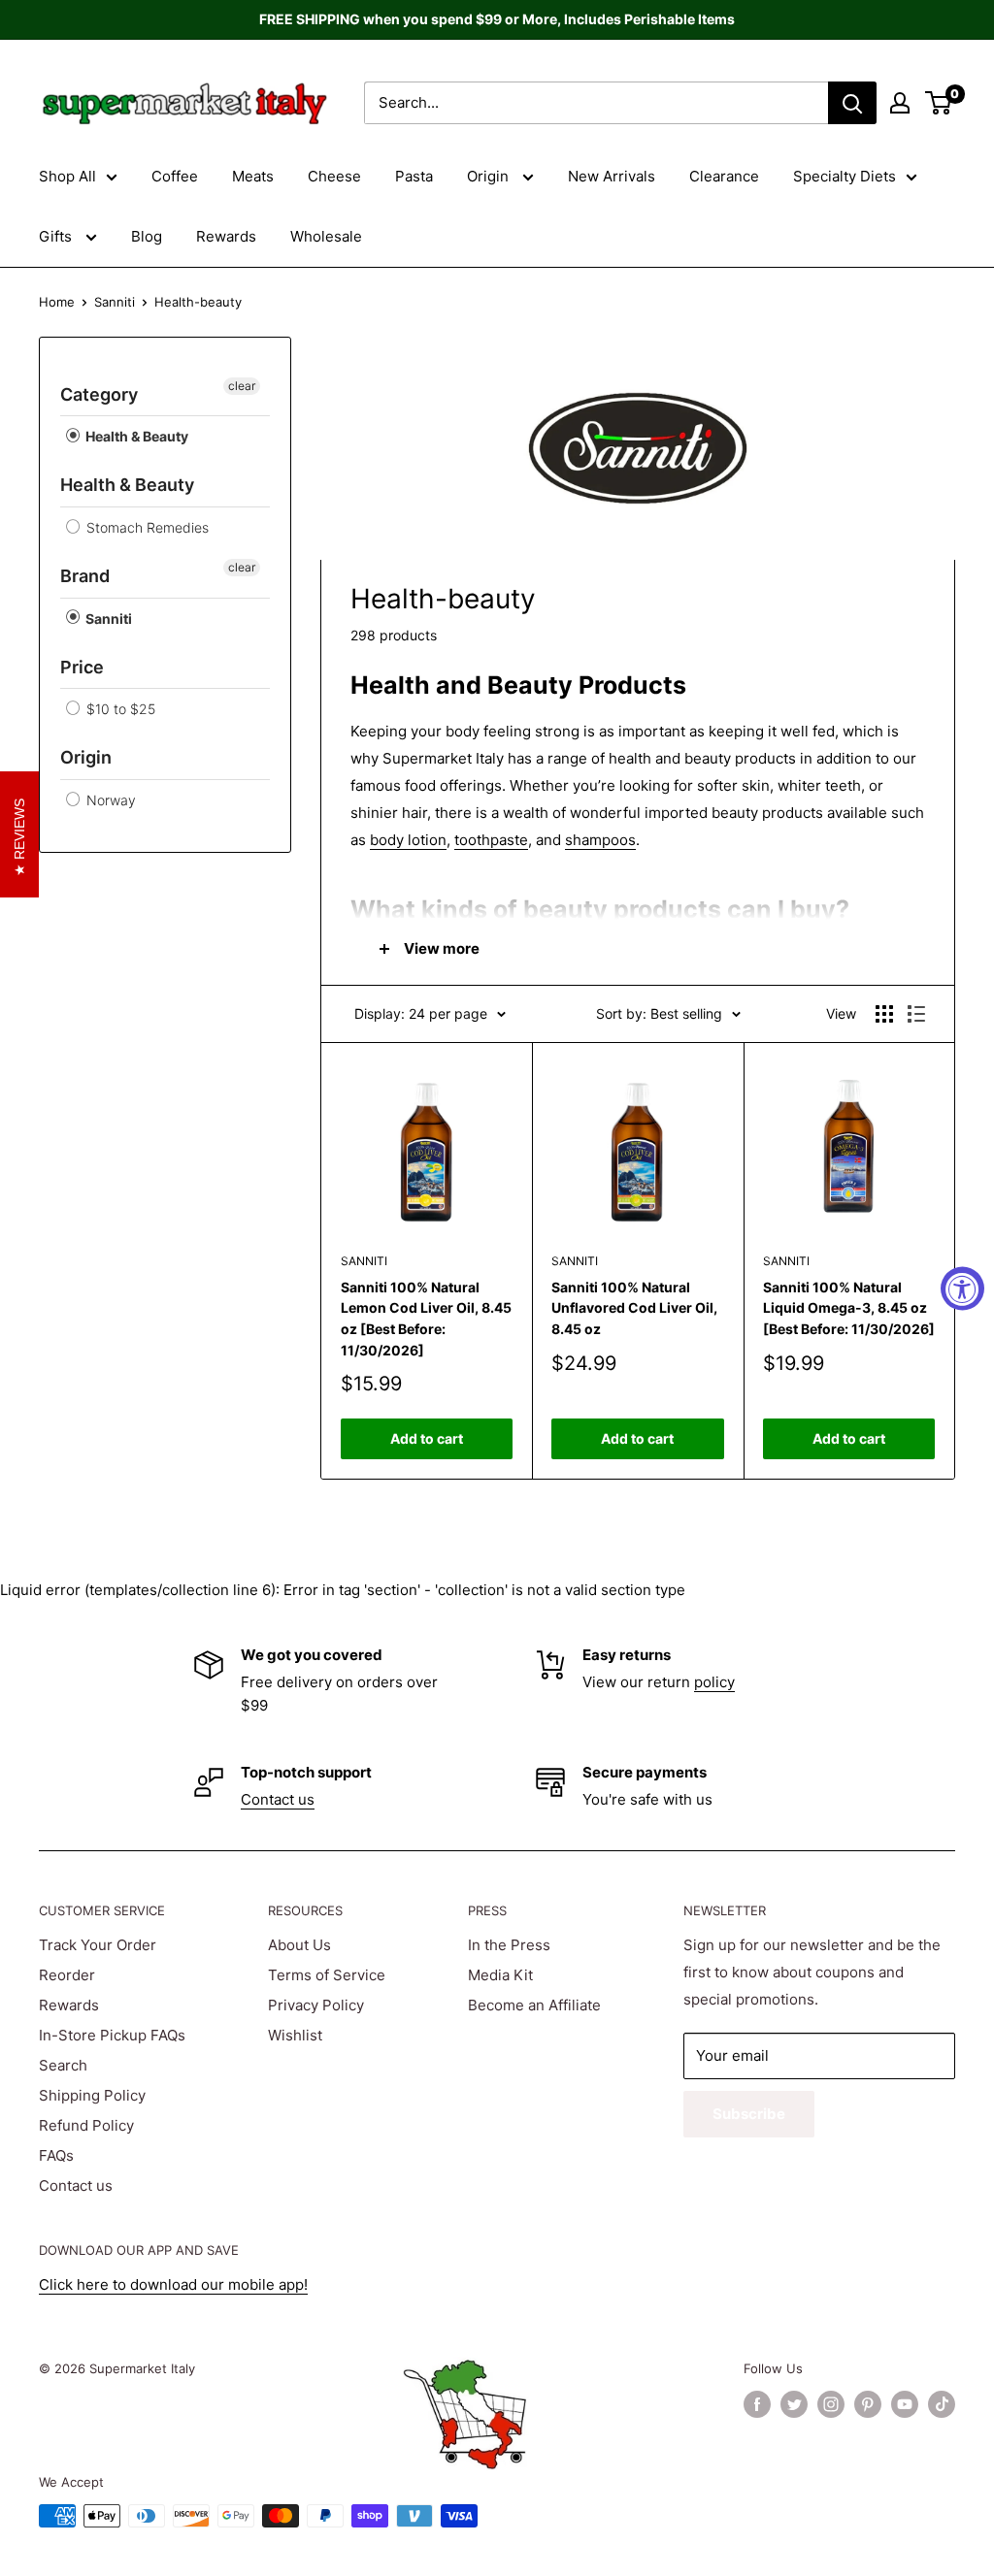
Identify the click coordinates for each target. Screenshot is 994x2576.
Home (57, 302)
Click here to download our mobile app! (173, 2284)
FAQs (56, 2155)
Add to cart (427, 1438)
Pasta (414, 176)
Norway (109, 800)
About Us (299, 1945)
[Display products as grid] (884, 1014)
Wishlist (295, 2035)
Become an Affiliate (534, 2005)
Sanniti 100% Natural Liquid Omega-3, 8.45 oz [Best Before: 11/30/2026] (849, 1308)
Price (82, 667)
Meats (253, 176)
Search (63, 2065)
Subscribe (749, 2114)
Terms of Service (327, 1975)
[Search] (852, 103)
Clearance (724, 176)
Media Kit (500, 1975)
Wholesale (326, 236)
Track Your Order (98, 1945)
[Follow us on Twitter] (794, 2404)
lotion (425, 840)
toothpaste (491, 840)
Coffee (175, 176)
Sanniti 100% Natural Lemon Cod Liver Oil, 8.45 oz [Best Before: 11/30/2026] (426, 1319)
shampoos (600, 840)
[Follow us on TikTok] (942, 2404)
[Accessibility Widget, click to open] (962, 1288)
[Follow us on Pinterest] (868, 2404)
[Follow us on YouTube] (905, 2404)
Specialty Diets (845, 176)
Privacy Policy (316, 2005)
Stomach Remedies (146, 527)
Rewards (226, 236)
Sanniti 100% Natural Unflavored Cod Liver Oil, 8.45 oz (634, 1308)
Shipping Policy (92, 2095)
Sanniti (115, 302)
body (387, 840)
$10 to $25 (119, 709)
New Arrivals (612, 176)
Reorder (67, 1975)
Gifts (57, 236)
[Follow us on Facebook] (757, 2404)
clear (242, 386)
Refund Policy (86, 2125)
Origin (490, 176)
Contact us (278, 1799)
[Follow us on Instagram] (831, 2404)
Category (99, 394)
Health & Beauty (135, 436)
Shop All (67, 176)
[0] (939, 103)
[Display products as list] (916, 1014)
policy (714, 1682)
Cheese (334, 176)
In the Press (509, 1945)
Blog (147, 236)
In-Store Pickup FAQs (112, 2035)
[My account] (900, 103)
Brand (85, 576)
